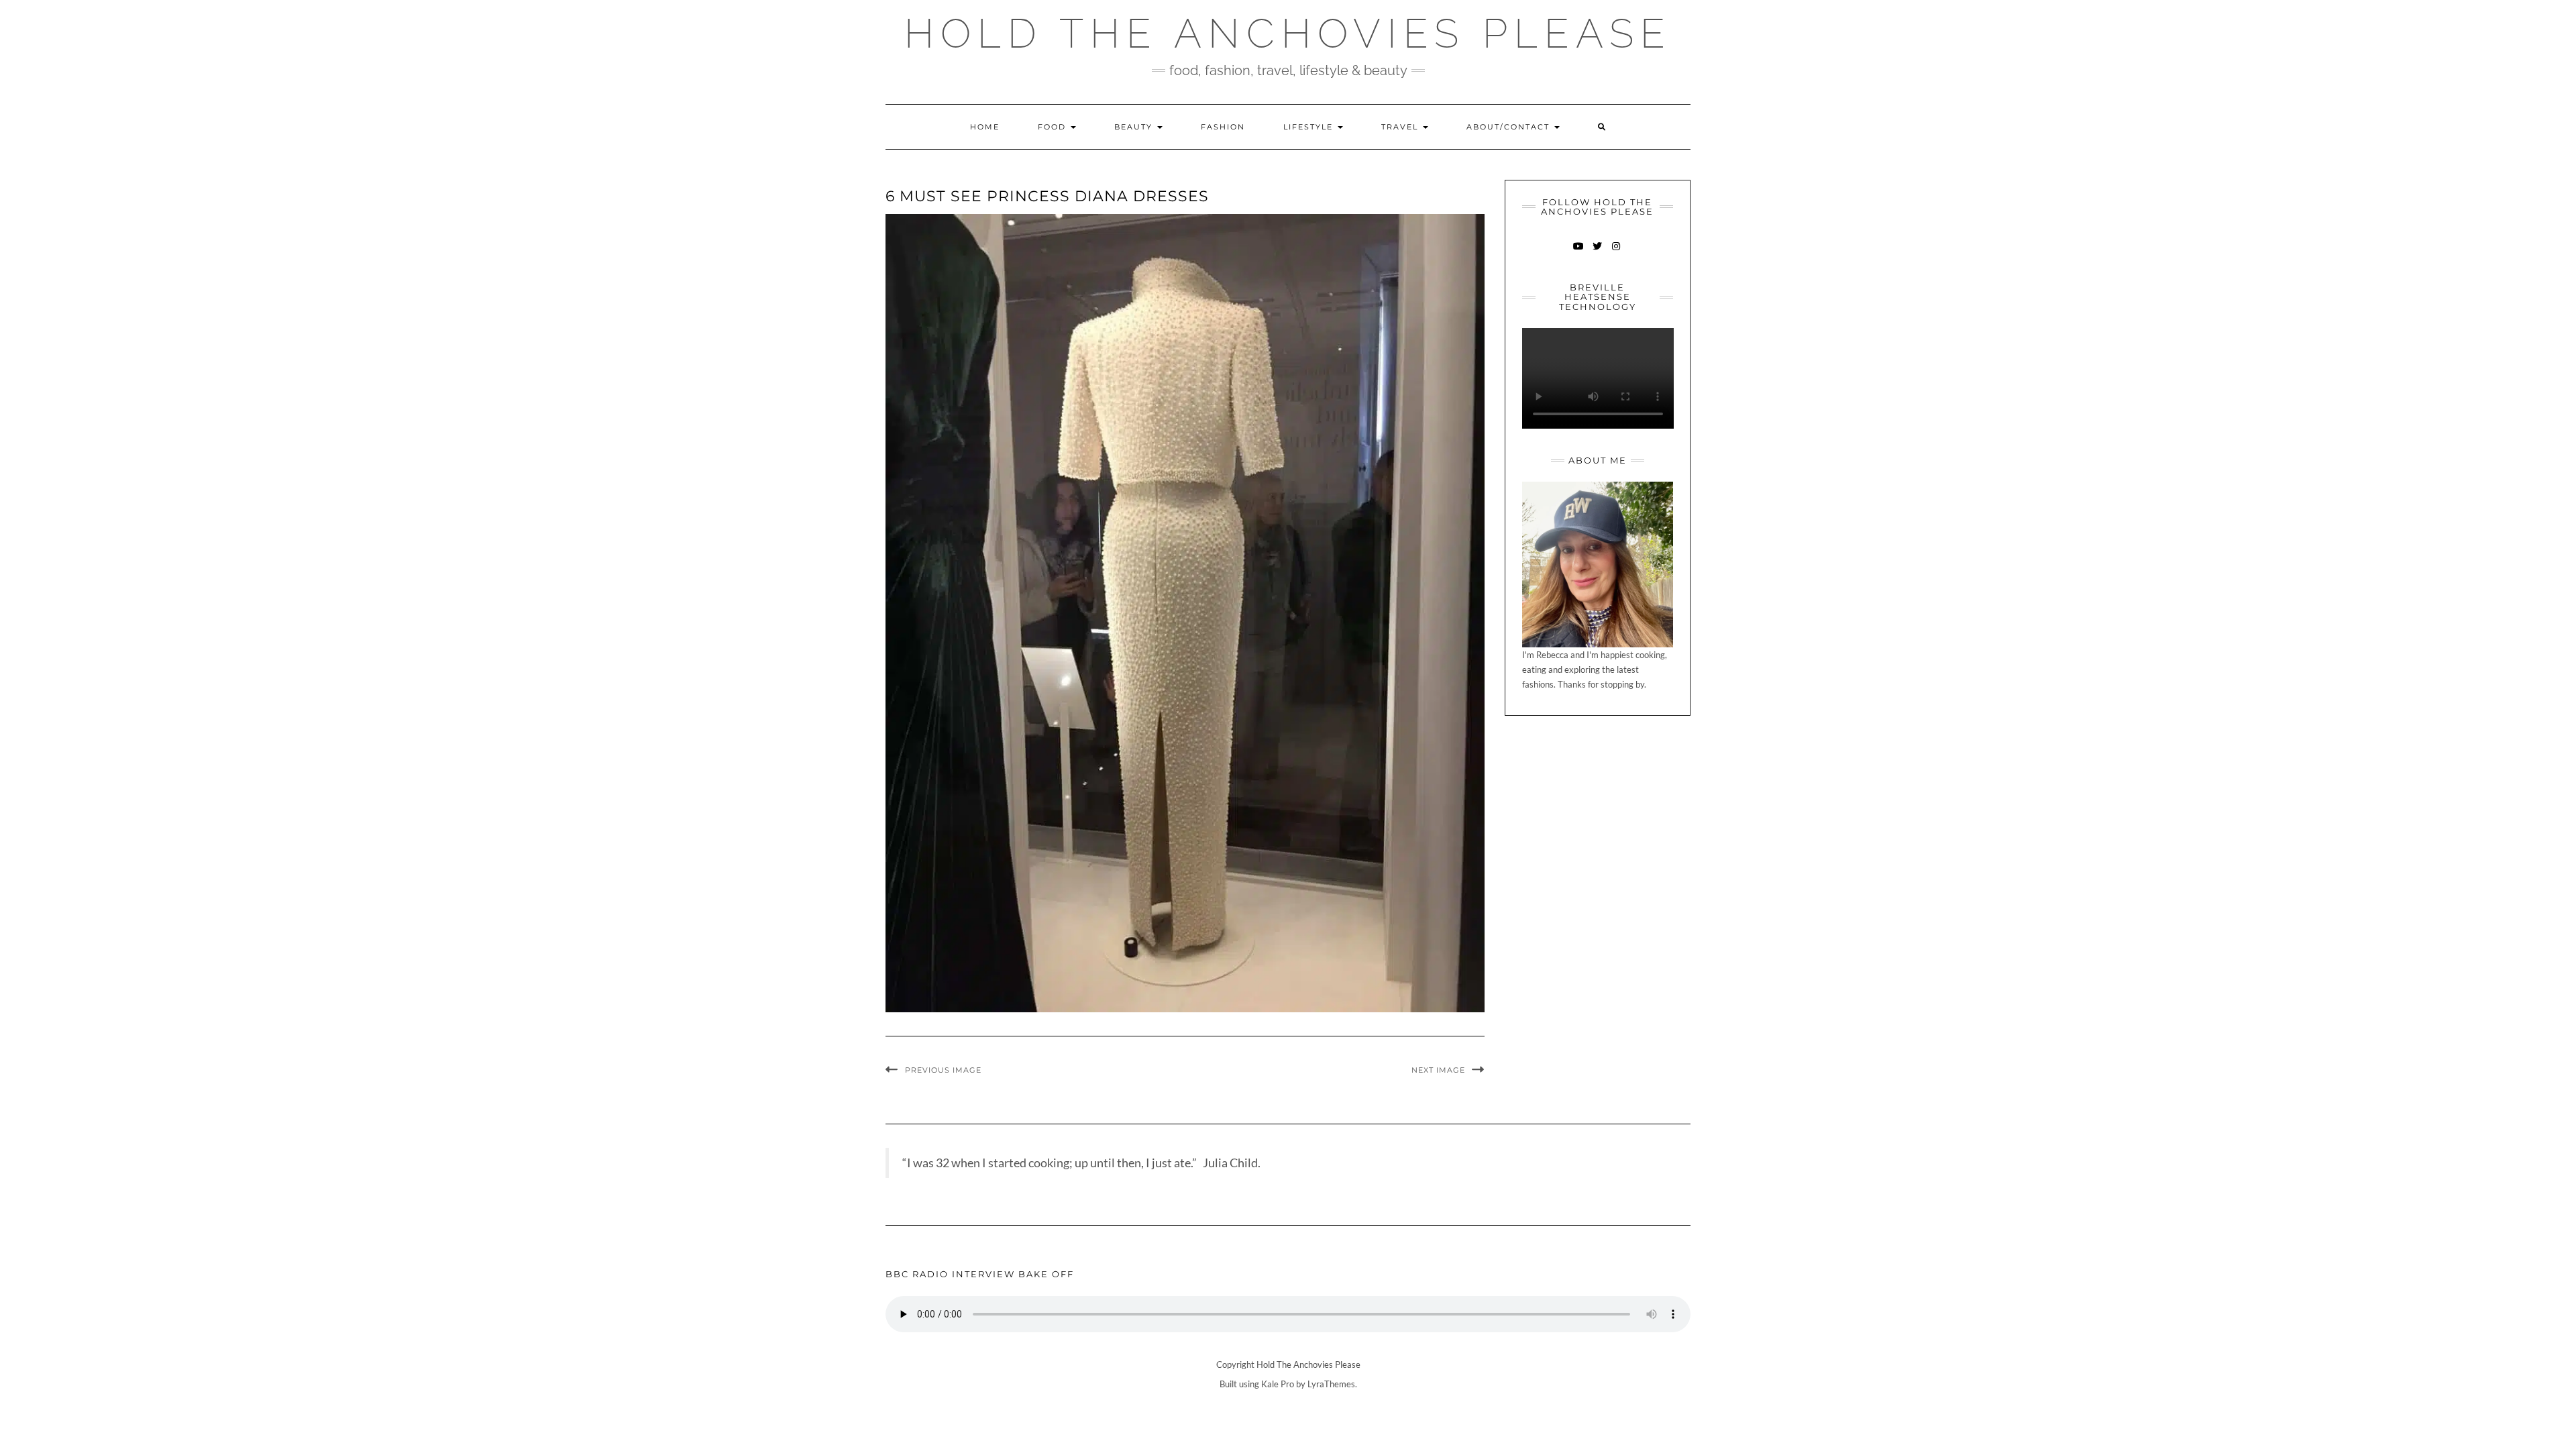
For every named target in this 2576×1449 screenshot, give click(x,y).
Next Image (1438, 1070)
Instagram (1616, 253)
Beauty (1135, 127)
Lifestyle (1310, 127)
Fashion (1223, 127)
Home (985, 127)
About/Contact (1510, 127)
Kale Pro (1278, 1384)
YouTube (1579, 253)
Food (1054, 127)
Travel (1401, 127)
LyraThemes (1331, 1384)
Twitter (1598, 253)
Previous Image (943, 1070)
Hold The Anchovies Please (1288, 34)
